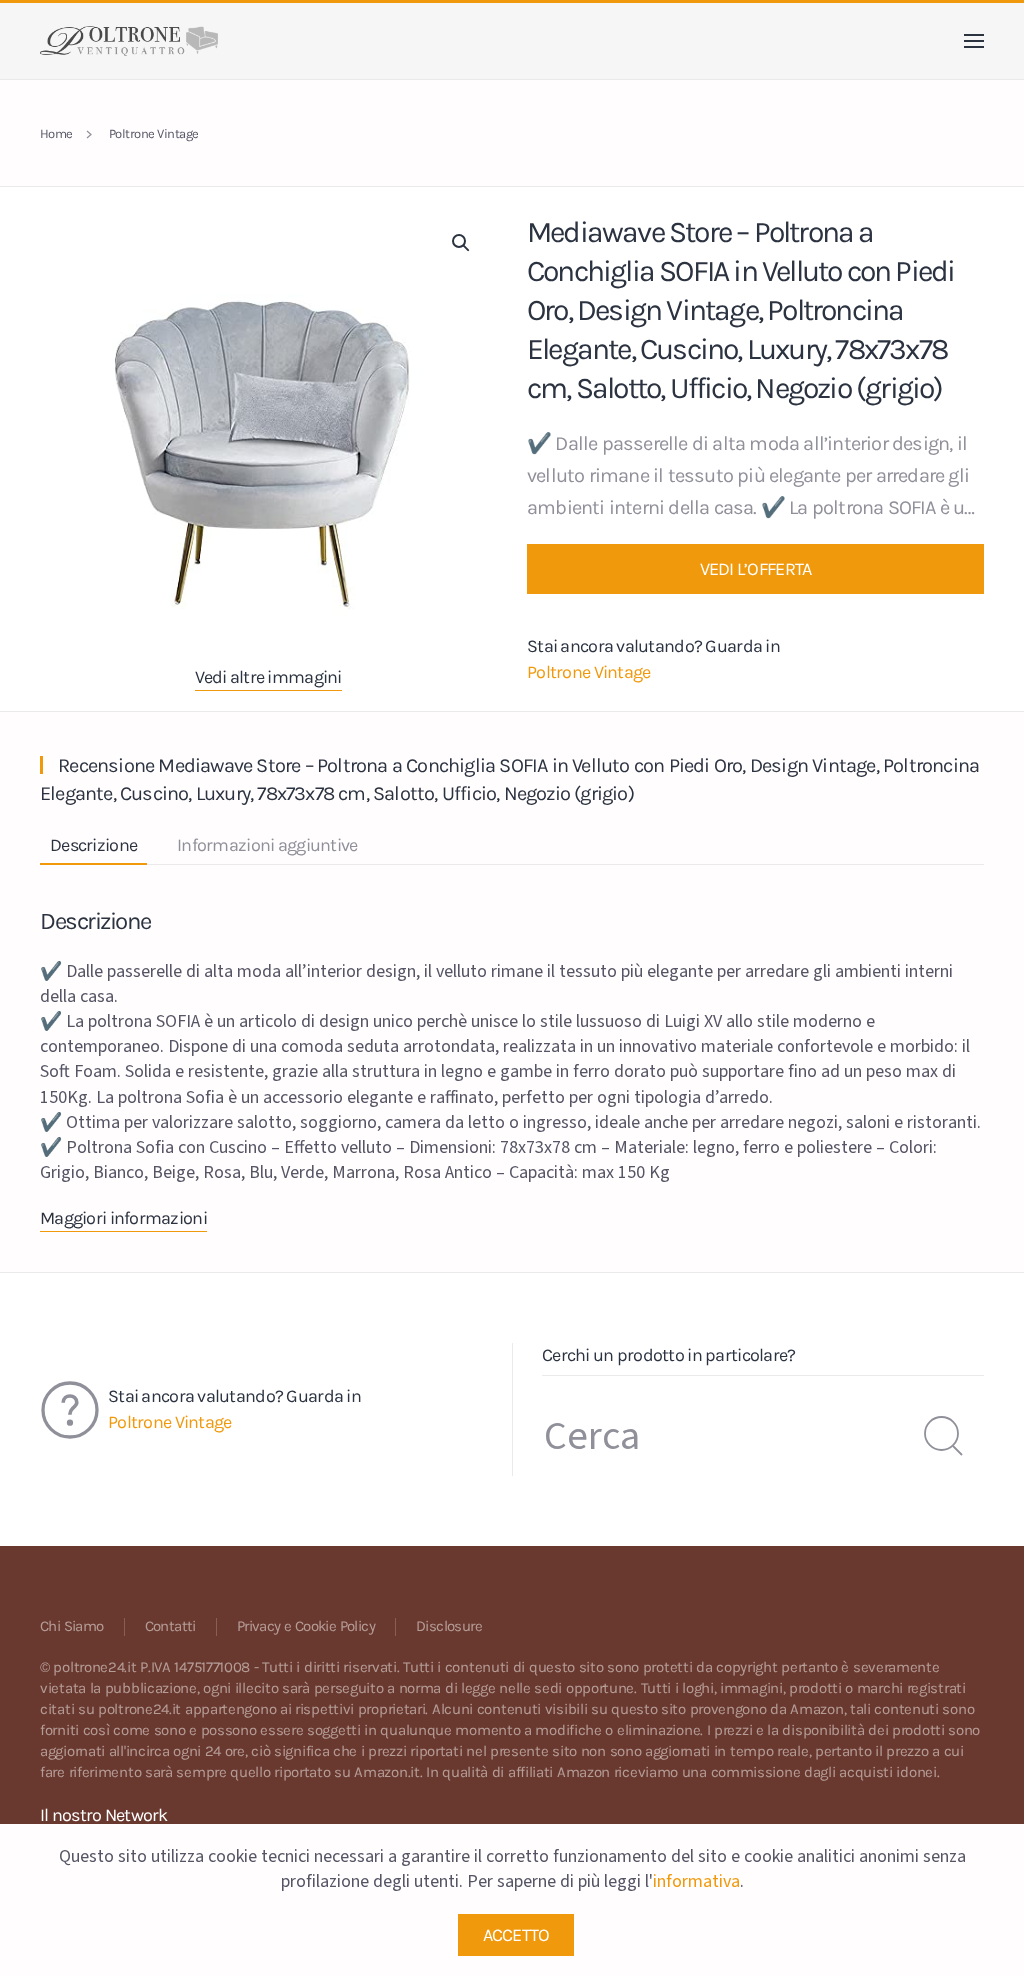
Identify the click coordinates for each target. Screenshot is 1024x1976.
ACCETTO (516, 1935)
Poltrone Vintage (588, 672)
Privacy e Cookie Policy (306, 1626)
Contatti (170, 1626)
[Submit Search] (944, 1436)
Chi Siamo (72, 1626)
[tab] (83, 846)
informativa (696, 1881)
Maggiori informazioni (123, 1218)
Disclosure (449, 1626)
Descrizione (93, 845)
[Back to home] (129, 41)
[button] (974, 41)
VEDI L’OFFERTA (756, 569)
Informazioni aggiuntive (267, 845)
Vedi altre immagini (268, 677)
